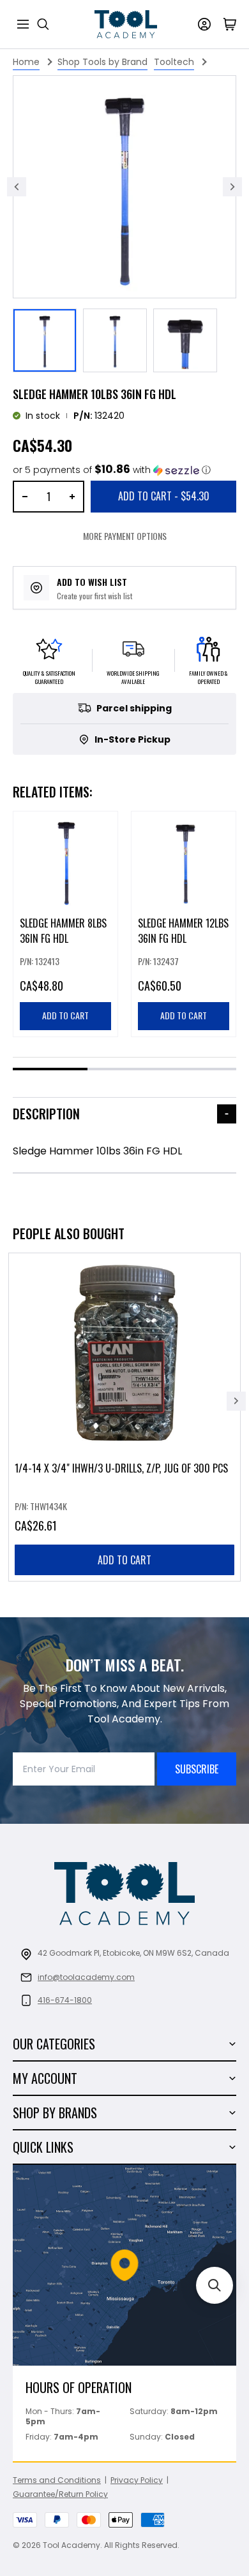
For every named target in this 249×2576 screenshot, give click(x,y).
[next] (236, 1401)
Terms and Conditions (57, 2480)
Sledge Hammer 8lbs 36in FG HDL (63, 931)
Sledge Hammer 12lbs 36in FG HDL (183, 931)
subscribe (197, 1769)
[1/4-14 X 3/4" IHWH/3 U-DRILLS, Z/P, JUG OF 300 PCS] (124, 1417)
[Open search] (43, 24)
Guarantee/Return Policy (60, 2494)
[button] (112, 470)
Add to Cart (164, 496)
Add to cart (124, 1560)
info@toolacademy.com (86, 1977)
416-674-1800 (65, 2000)
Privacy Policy (137, 2480)
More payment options (125, 536)
